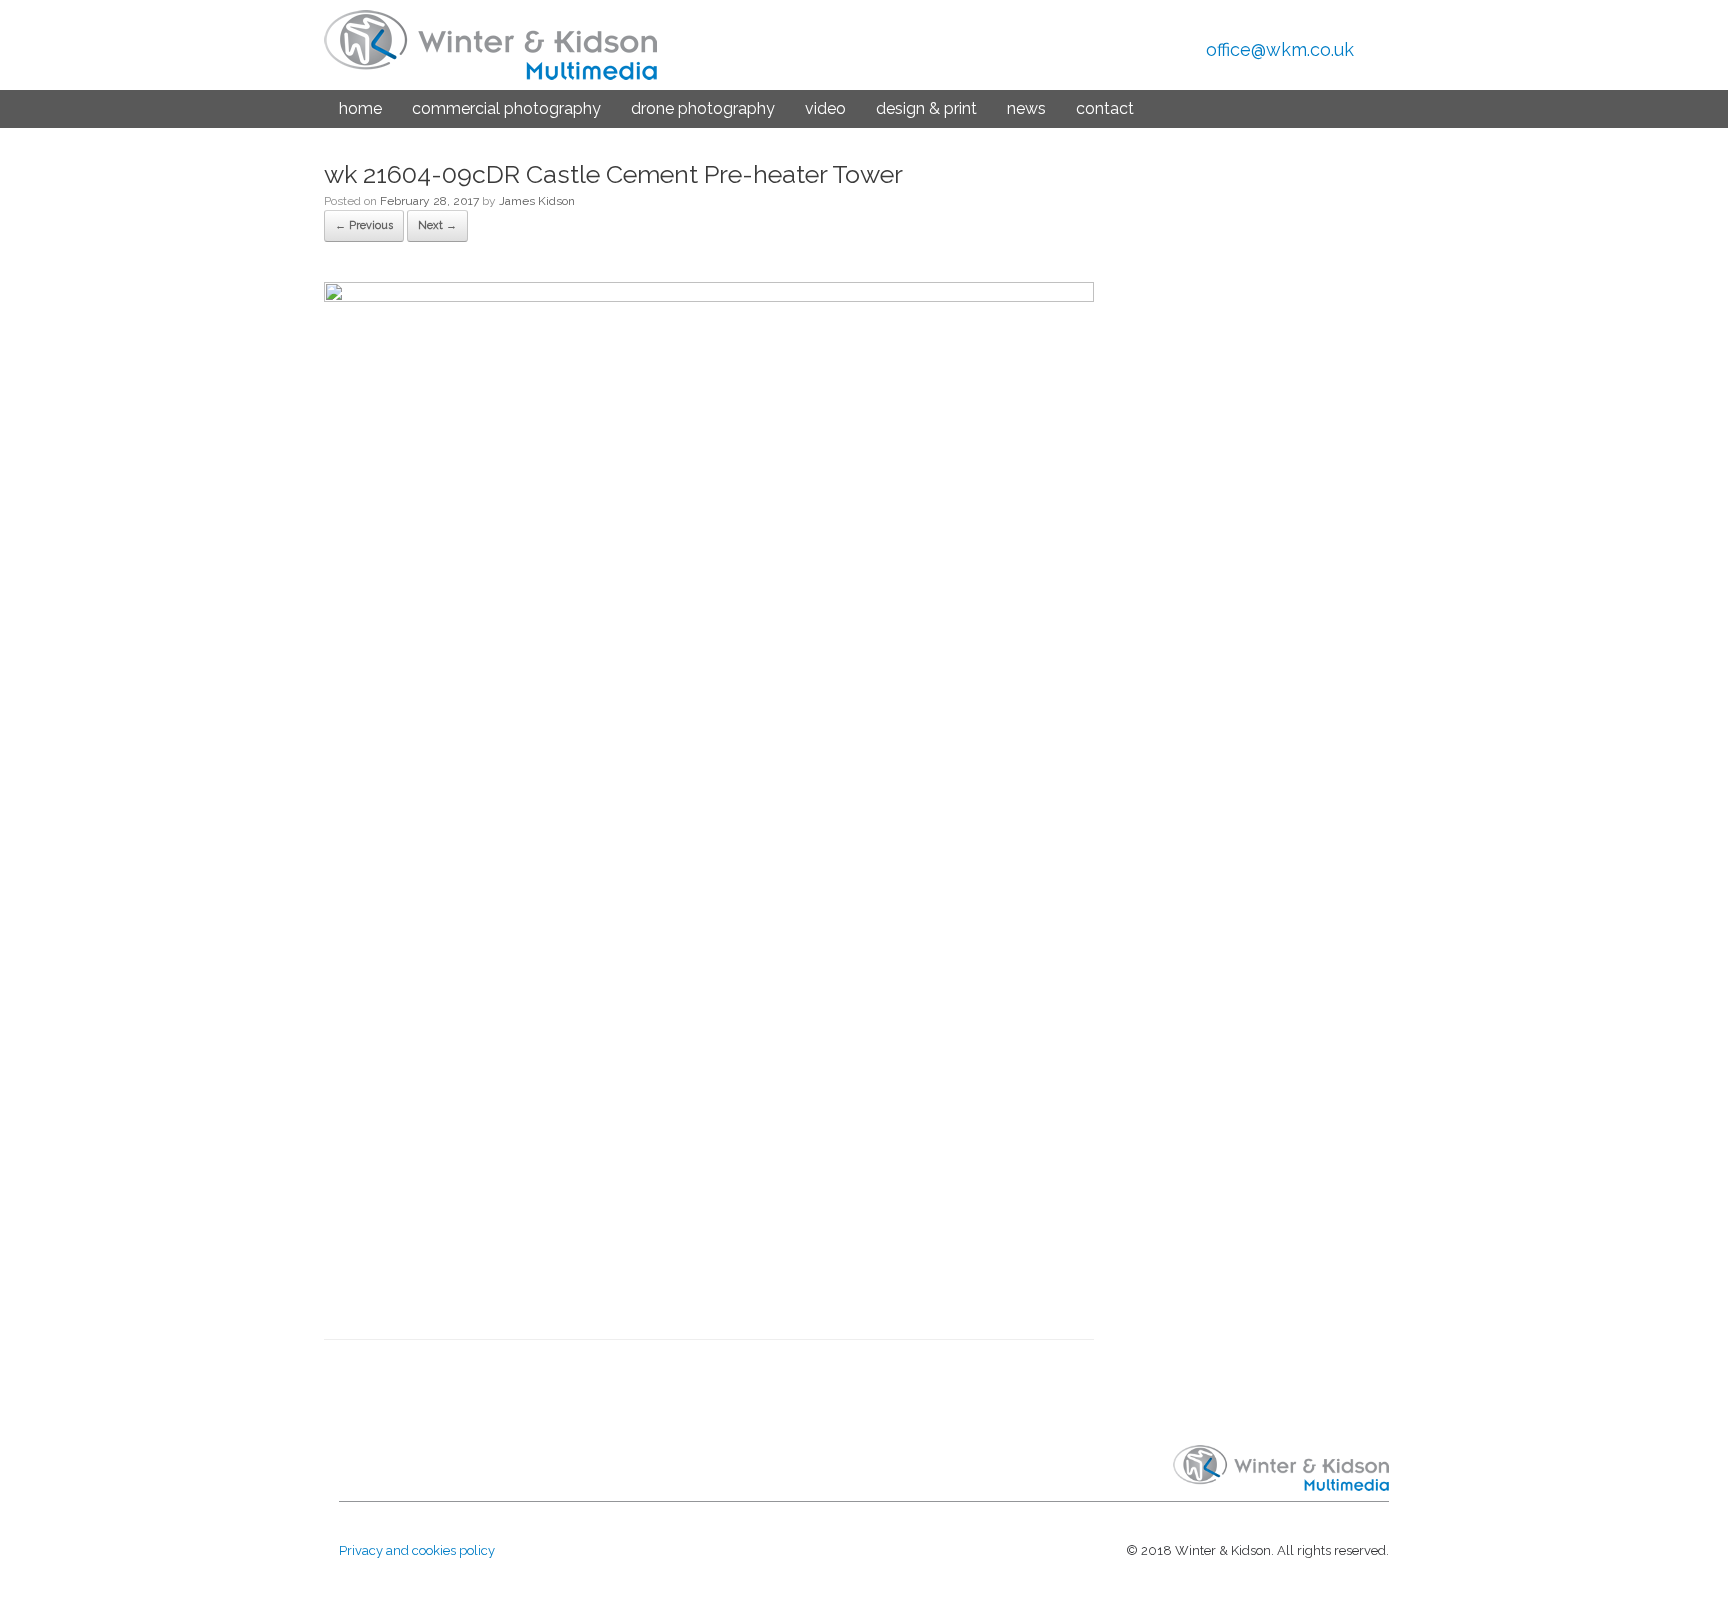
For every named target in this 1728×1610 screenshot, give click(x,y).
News (1026, 108)
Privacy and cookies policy (417, 1550)
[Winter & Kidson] (490, 45)
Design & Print (926, 108)
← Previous (364, 225)
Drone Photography (703, 108)
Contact (1105, 108)
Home (360, 108)
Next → (437, 225)
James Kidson (537, 201)
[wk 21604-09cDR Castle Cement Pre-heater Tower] (709, 296)
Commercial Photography (506, 108)
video (825, 108)
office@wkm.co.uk (1280, 49)
